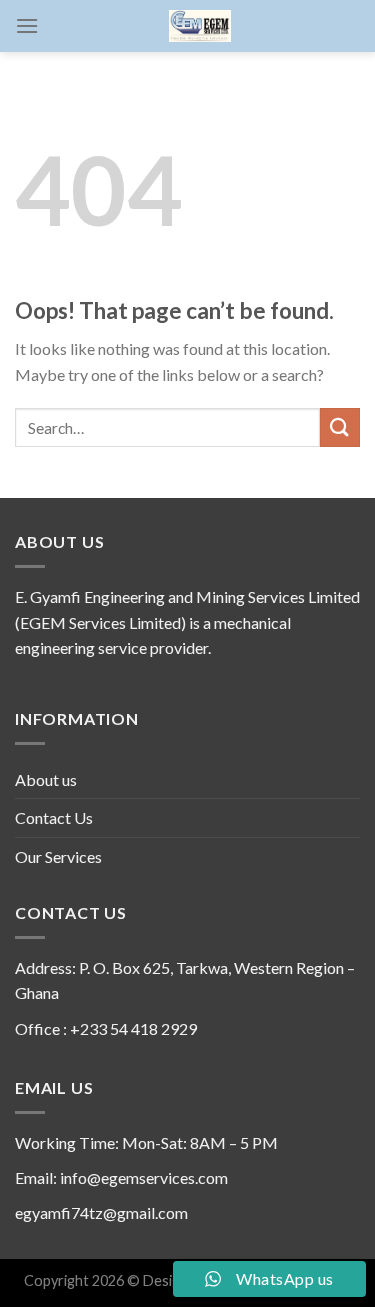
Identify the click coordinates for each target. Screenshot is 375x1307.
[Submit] (340, 427)
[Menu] (27, 25)
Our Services (58, 856)
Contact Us (54, 817)
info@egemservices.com (144, 1177)
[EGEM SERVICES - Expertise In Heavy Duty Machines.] (199, 26)
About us (46, 779)
